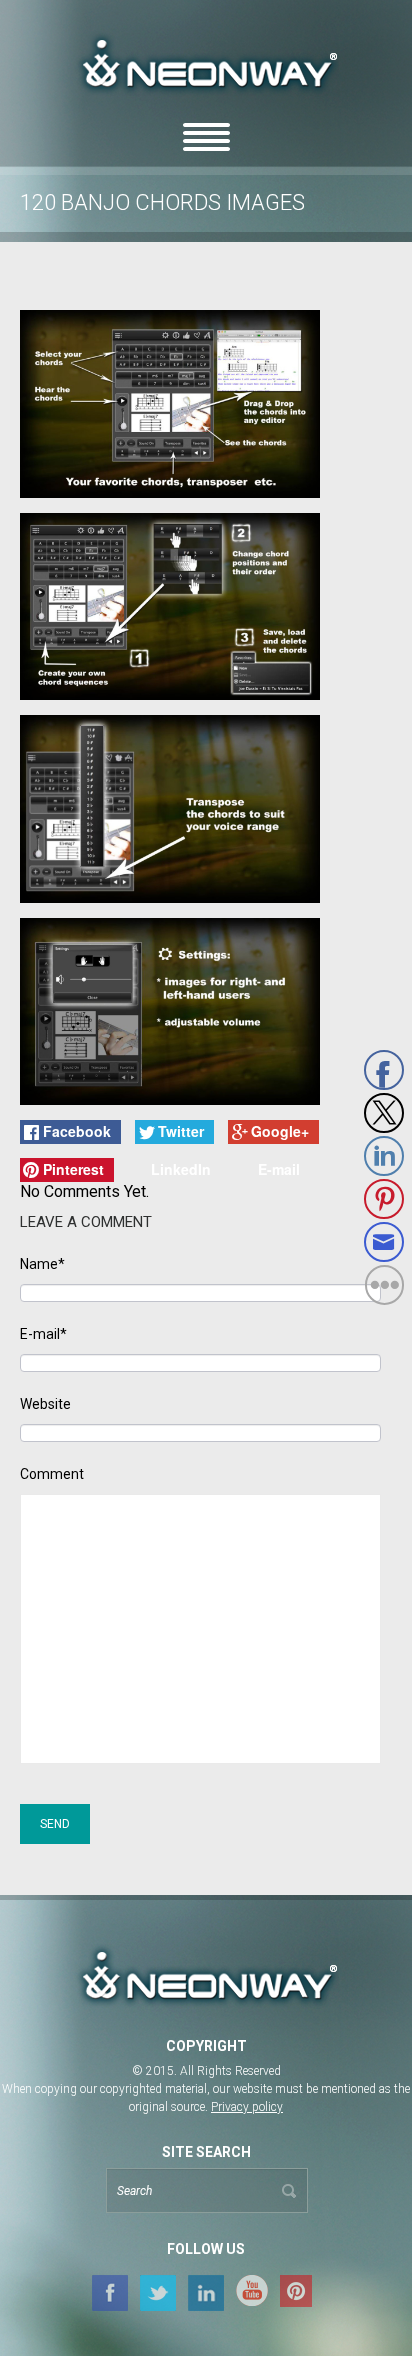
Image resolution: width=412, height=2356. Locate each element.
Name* (42, 1264)
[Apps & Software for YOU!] (206, 1977)
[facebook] (110, 2292)
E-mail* (43, 1334)
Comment (52, 1474)
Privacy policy (247, 2107)
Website (45, 1404)
